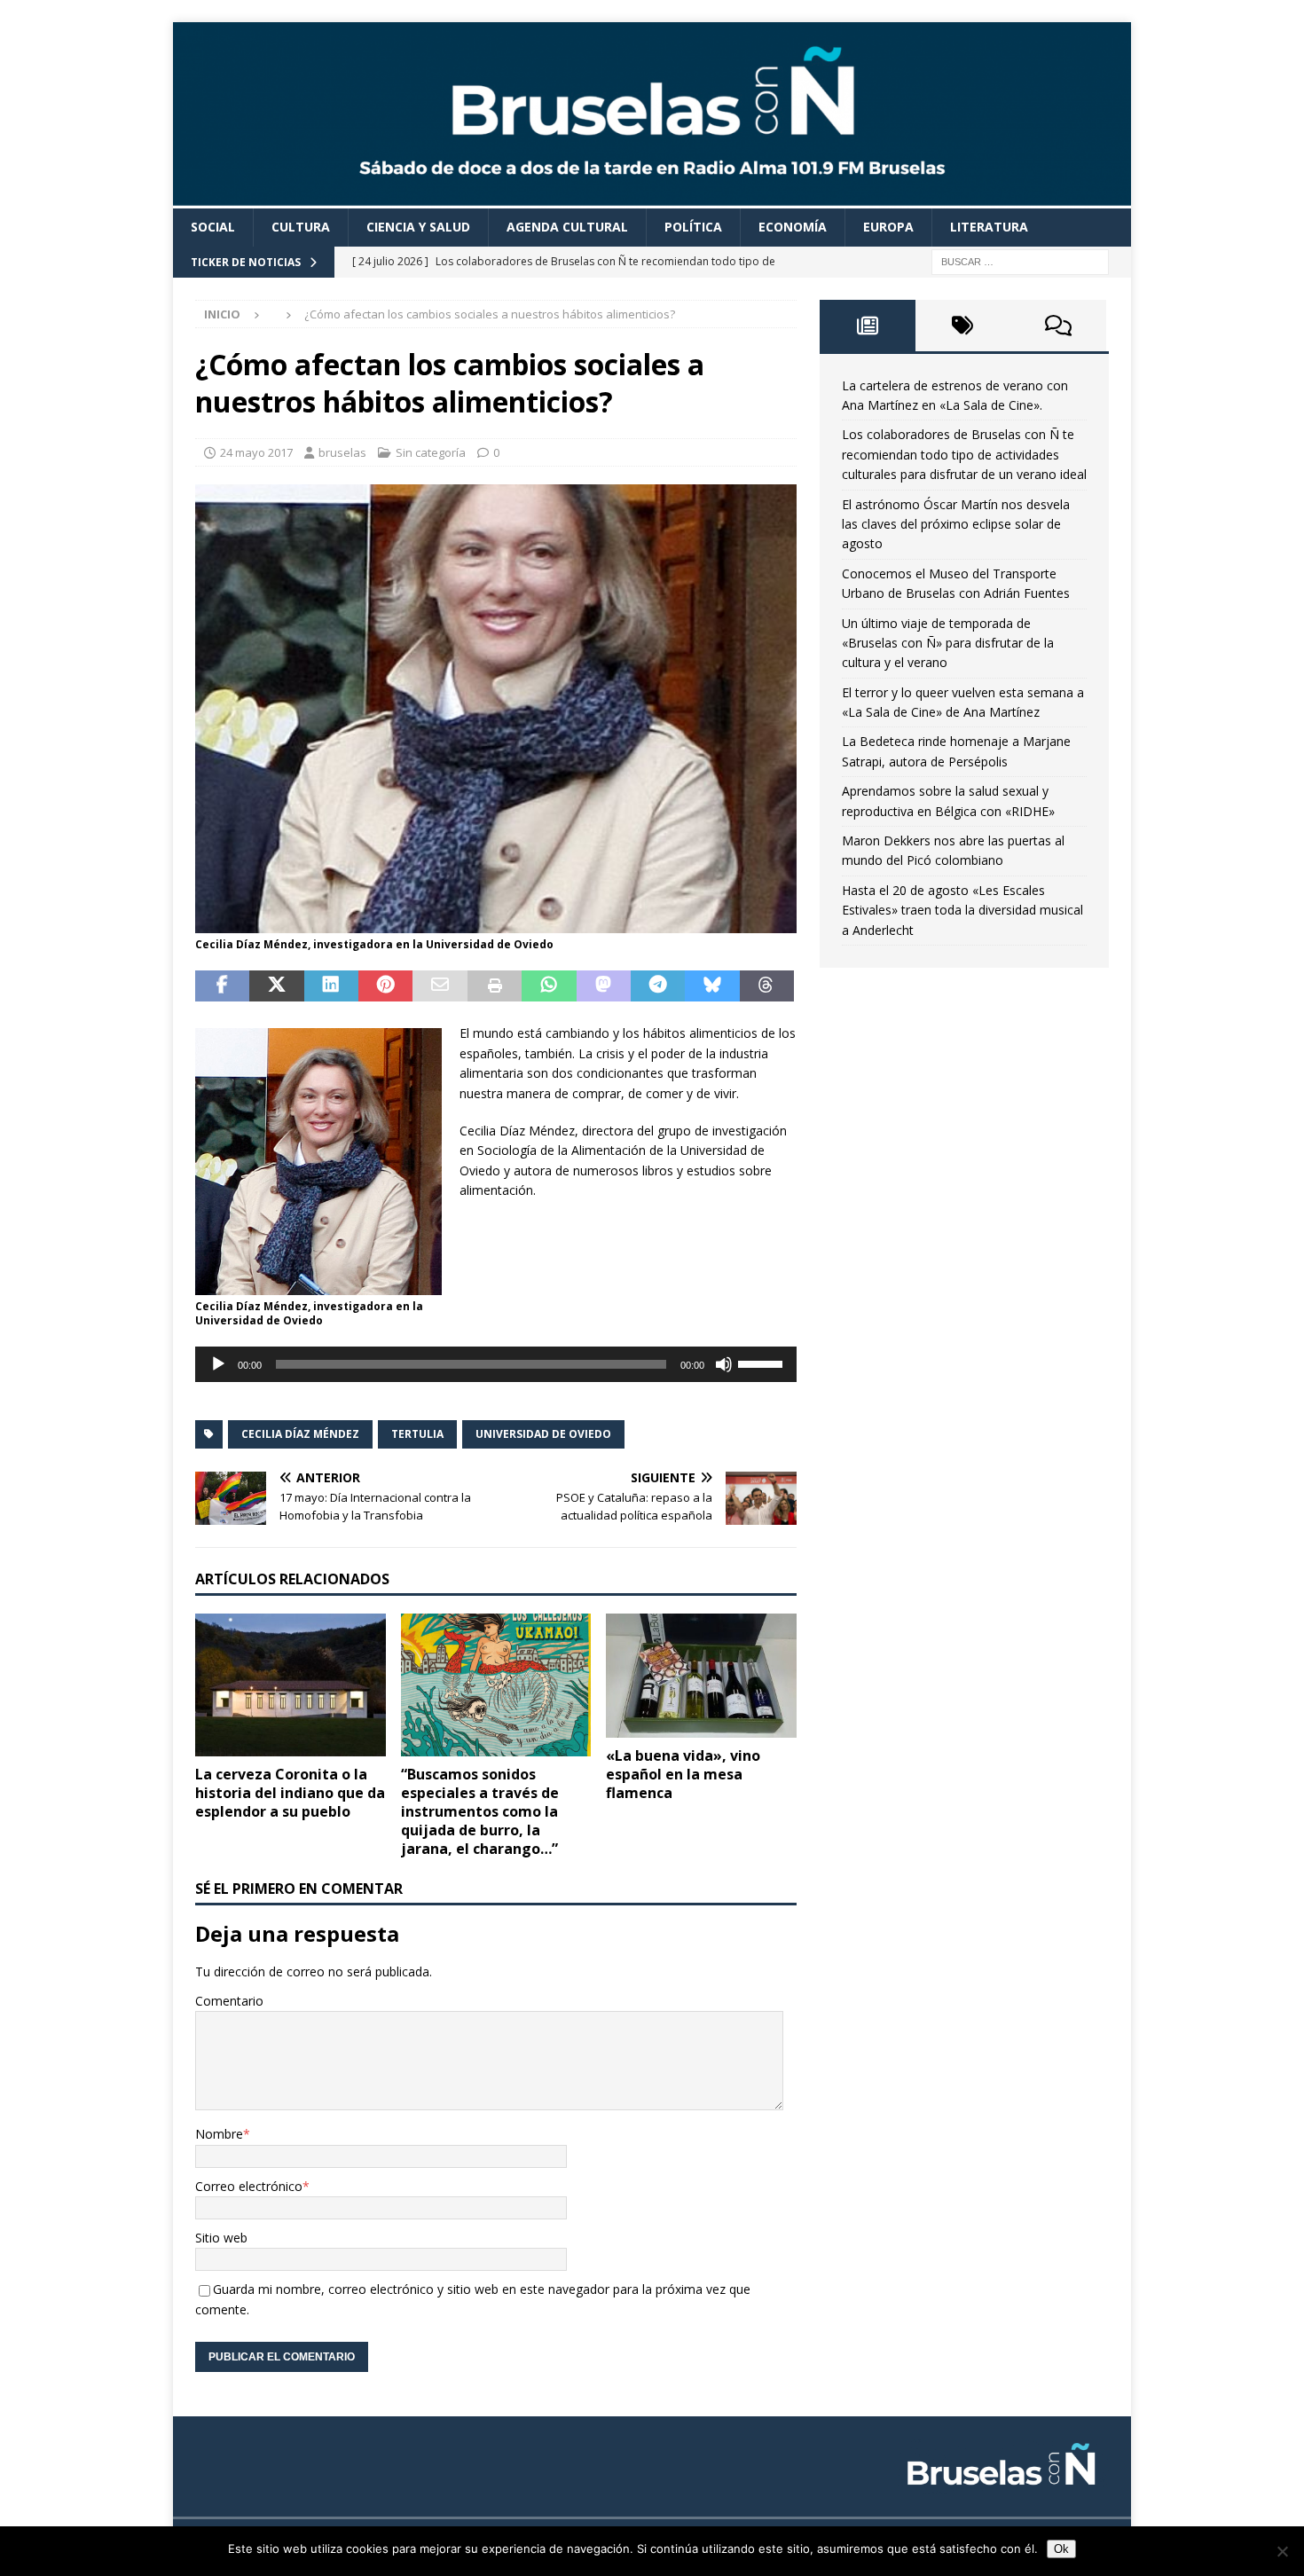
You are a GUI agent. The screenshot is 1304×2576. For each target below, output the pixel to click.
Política (693, 227)
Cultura (301, 227)
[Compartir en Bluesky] (712, 986)
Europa (888, 227)
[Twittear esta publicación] (276, 986)
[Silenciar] (724, 1364)
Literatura (989, 227)
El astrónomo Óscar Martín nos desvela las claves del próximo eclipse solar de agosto (956, 524)
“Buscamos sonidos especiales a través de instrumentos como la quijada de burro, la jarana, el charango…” (480, 1811)
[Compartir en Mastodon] (604, 986)
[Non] (1282, 2551)
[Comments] (1058, 326)
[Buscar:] (1020, 260)
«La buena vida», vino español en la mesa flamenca (683, 1774)
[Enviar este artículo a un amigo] (440, 986)
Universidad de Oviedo (543, 1434)
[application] (496, 1364)
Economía (793, 227)
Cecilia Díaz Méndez (300, 1434)
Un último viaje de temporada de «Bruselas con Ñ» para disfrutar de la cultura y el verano (948, 643)
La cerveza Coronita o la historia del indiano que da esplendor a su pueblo (290, 1793)
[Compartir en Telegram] (658, 986)
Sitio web (221, 2238)
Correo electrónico (249, 2186)
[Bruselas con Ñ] (652, 198)
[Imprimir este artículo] (495, 986)
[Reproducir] (218, 1364)
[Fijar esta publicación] (385, 986)
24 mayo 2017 (256, 452)
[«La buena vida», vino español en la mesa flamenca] (701, 1676)
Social (213, 227)
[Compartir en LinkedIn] (331, 986)
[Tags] (963, 326)
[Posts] (868, 326)
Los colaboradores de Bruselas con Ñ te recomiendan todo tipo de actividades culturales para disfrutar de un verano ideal (964, 454)
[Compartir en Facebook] (222, 986)
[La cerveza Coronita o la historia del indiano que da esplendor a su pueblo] (291, 1685)
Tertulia (417, 1434)
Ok (1061, 2549)
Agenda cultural (567, 227)
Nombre (219, 2134)
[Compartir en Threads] (767, 986)
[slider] (763, 1363)
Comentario (229, 2001)
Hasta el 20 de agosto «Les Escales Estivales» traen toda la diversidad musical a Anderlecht (962, 910)
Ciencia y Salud (418, 227)
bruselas (342, 452)
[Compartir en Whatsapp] (549, 986)
